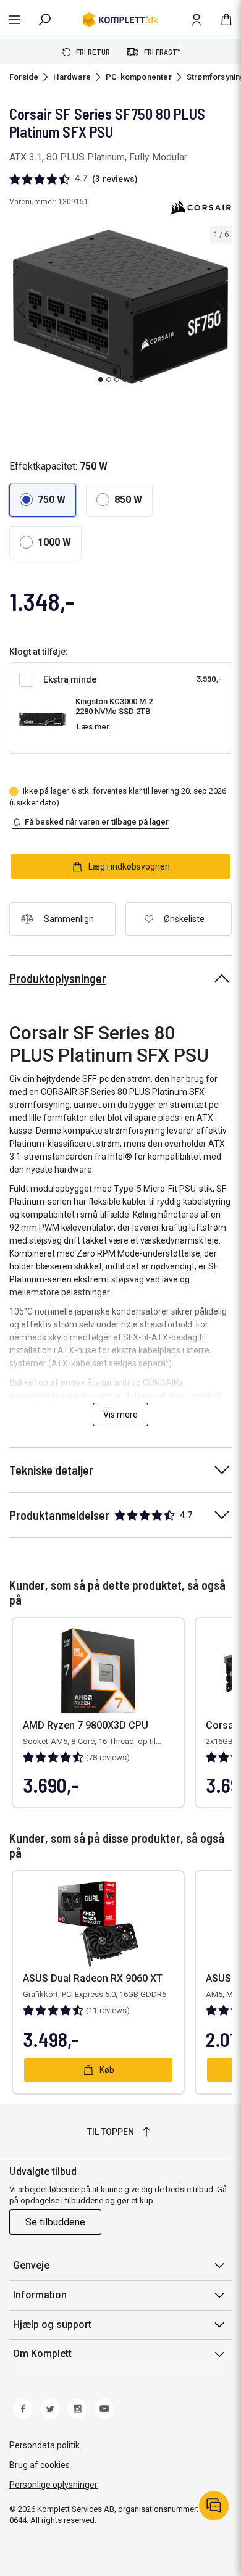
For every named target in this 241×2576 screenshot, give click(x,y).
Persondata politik (44, 2445)
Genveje (31, 2265)
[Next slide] (221, 309)
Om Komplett (42, 2354)
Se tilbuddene (55, 2222)
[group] (120, 307)
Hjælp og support (52, 2325)
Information (40, 2295)
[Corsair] (201, 207)
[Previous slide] (20, 309)
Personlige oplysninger (53, 2485)
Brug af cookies (40, 2465)
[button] (43, 500)
